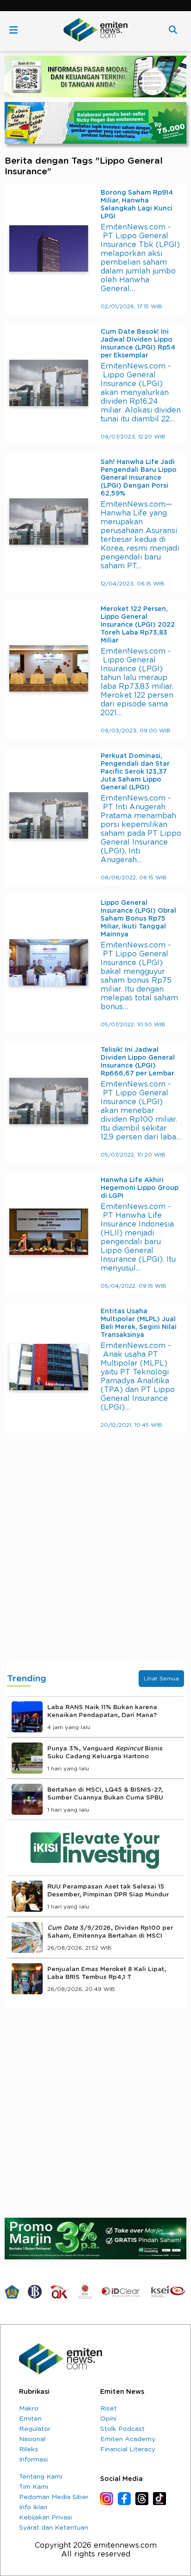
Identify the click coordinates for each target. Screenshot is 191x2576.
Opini (108, 2419)
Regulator (35, 2429)
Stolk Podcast (122, 2429)
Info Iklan (33, 2507)
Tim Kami (34, 2487)
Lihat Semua (161, 1679)
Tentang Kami (41, 2477)
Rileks (29, 2449)
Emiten (30, 2419)
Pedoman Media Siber (54, 2497)
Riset (108, 2409)
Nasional (32, 2439)
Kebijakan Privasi (45, 2518)
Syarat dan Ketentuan (54, 2528)
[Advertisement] (95, 1556)
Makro (29, 2409)
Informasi (33, 2460)
